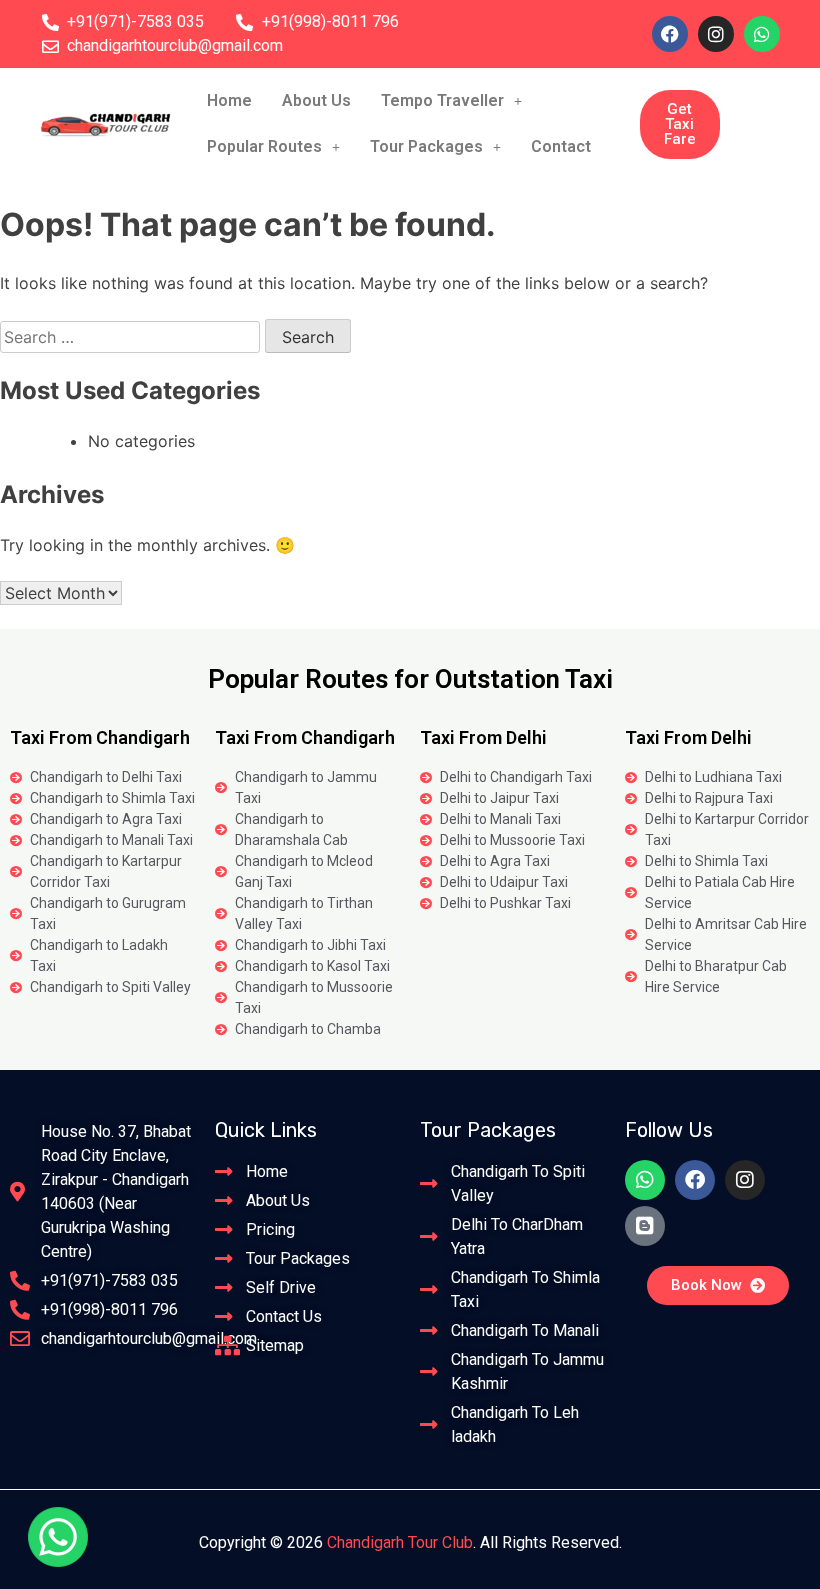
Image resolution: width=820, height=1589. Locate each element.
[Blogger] (645, 1226)
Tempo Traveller (442, 100)
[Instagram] (716, 34)
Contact (561, 146)
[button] (451, 101)
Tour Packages (426, 146)
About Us (316, 100)
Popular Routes (264, 146)
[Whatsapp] (762, 34)
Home (229, 100)
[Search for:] (132, 337)
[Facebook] (670, 34)
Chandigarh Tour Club (400, 1542)
